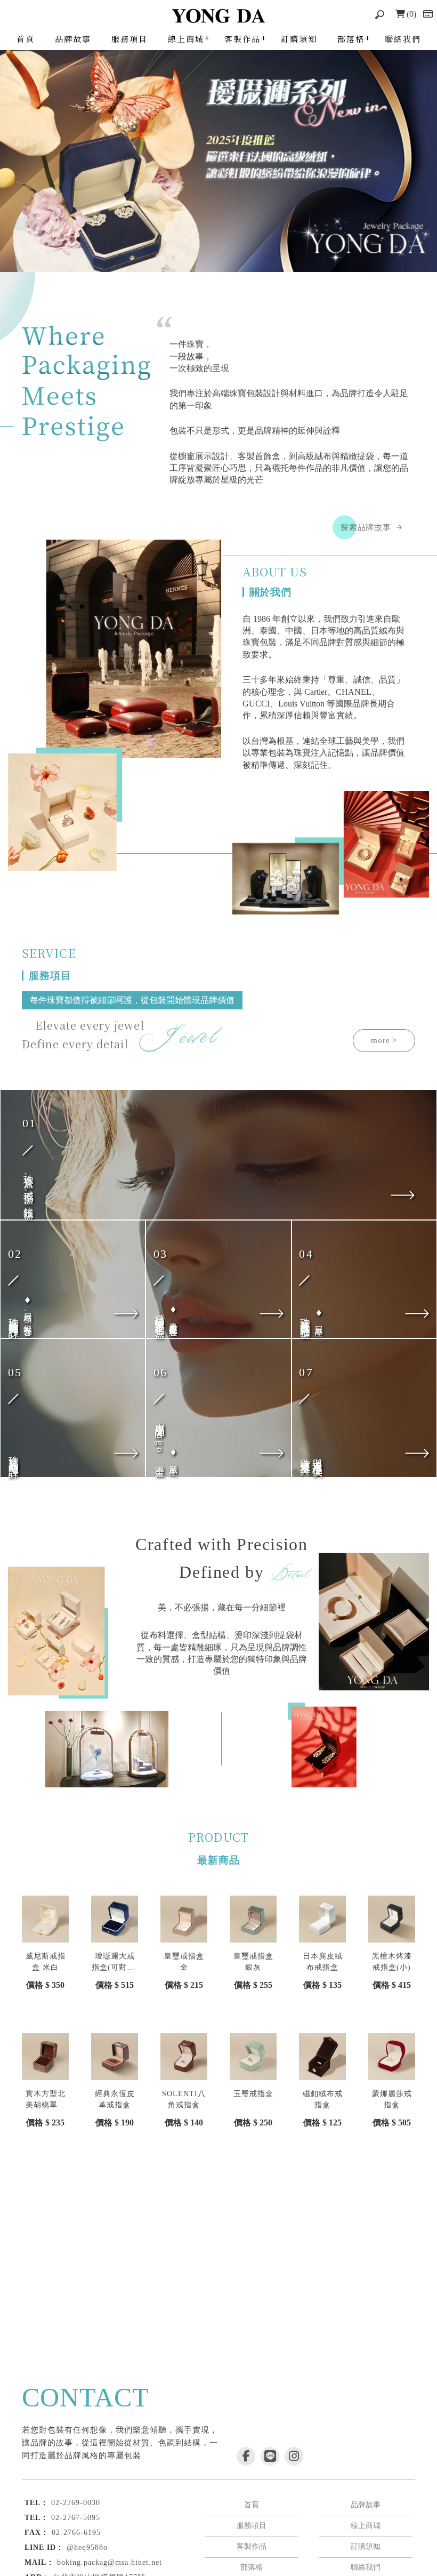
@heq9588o (87, 2547)
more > (384, 1040)
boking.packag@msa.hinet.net (110, 2562)
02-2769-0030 (76, 2503)
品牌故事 (73, 39)
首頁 (26, 39)
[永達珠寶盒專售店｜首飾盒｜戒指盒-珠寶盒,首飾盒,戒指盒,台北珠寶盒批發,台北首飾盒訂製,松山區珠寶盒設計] (218, 16)
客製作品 (242, 39)
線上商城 (186, 39)
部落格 (351, 39)
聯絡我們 (403, 39)
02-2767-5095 (76, 2518)
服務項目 (130, 39)
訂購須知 (299, 39)
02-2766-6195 (76, 2533)
